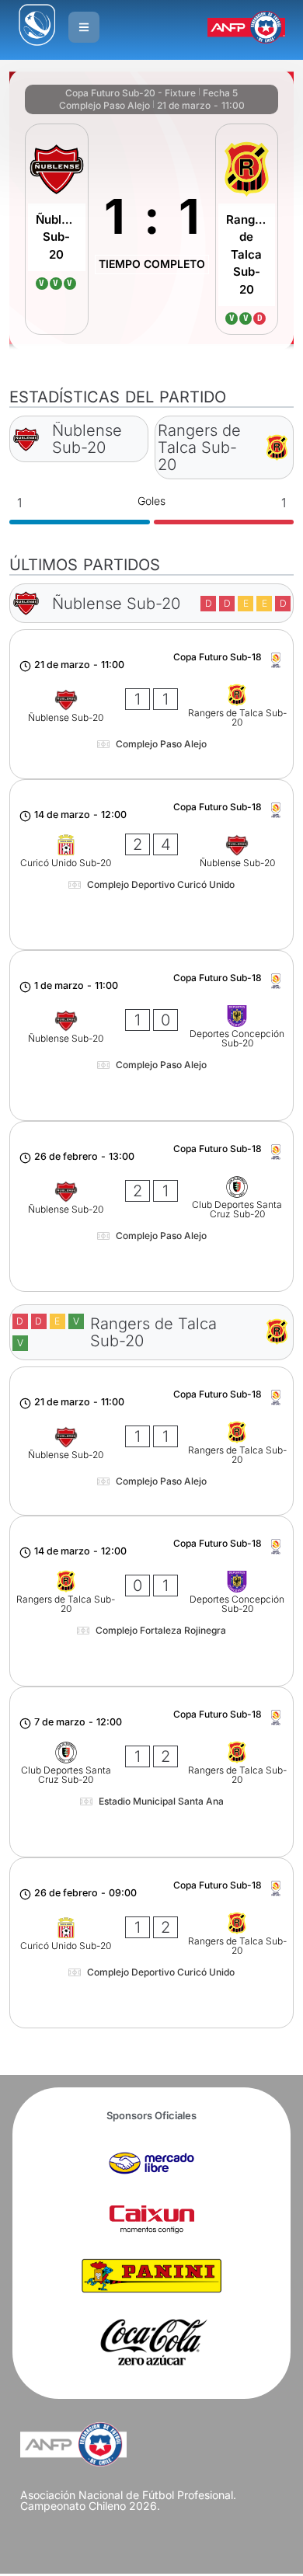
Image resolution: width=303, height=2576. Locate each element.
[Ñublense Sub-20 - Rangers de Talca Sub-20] (152, 704)
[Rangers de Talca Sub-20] (247, 230)
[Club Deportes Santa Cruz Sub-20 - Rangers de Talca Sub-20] (152, 1772)
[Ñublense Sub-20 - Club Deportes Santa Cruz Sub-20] (152, 1206)
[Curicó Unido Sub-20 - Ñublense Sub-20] (152, 865)
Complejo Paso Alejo (104, 105)
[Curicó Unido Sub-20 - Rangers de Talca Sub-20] (152, 1943)
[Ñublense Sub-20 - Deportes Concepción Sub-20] (152, 1036)
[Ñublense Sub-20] (57, 230)
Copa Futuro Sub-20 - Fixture (131, 93)
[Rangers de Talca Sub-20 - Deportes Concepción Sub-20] (152, 1601)
